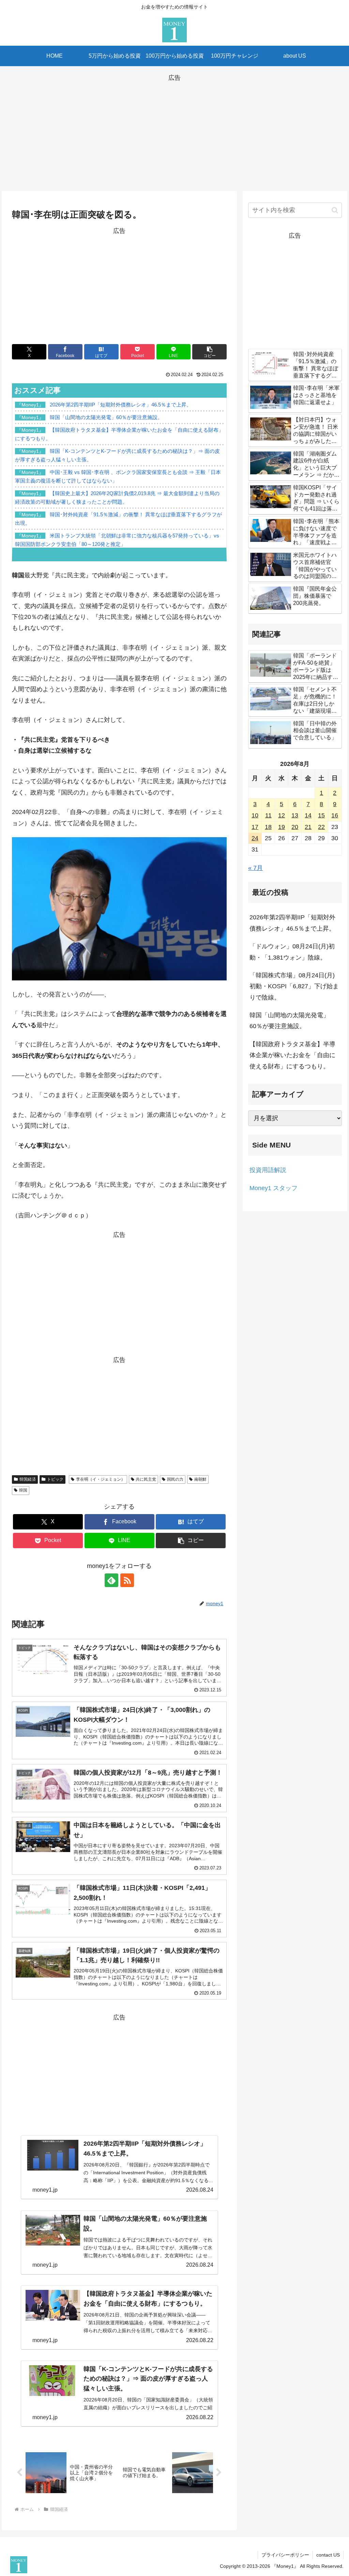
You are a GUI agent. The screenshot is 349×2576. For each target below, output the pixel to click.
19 (282, 827)
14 (308, 815)
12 (282, 815)
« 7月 (255, 868)
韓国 (23, 1490)
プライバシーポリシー (285, 2555)
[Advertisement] (174, 131)
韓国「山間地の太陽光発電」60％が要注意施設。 (289, 1021)
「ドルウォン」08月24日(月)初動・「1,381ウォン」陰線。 (292, 952)
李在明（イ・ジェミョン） (101, 1479)
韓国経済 (28, 1479)
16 (335, 815)
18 (268, 827)
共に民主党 (146, 1479)
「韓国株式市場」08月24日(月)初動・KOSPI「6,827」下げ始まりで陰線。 (294, 986)
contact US (328, 2555)
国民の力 (175, 1479)
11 (268, 815)
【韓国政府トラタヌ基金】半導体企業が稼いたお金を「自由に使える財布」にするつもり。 (292, 1055)
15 (321, 815)
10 (255, 815)
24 (255, 838)
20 (295, 827)
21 (308, 827)
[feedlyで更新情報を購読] (111, 1580)
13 (295, 815)
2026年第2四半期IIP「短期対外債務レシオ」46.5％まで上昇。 (292, 923)
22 (321, 827)
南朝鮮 (200, 1479)
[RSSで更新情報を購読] (127, 1580)
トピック (55, 1479)
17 (255, 827)
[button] (209, 352)
